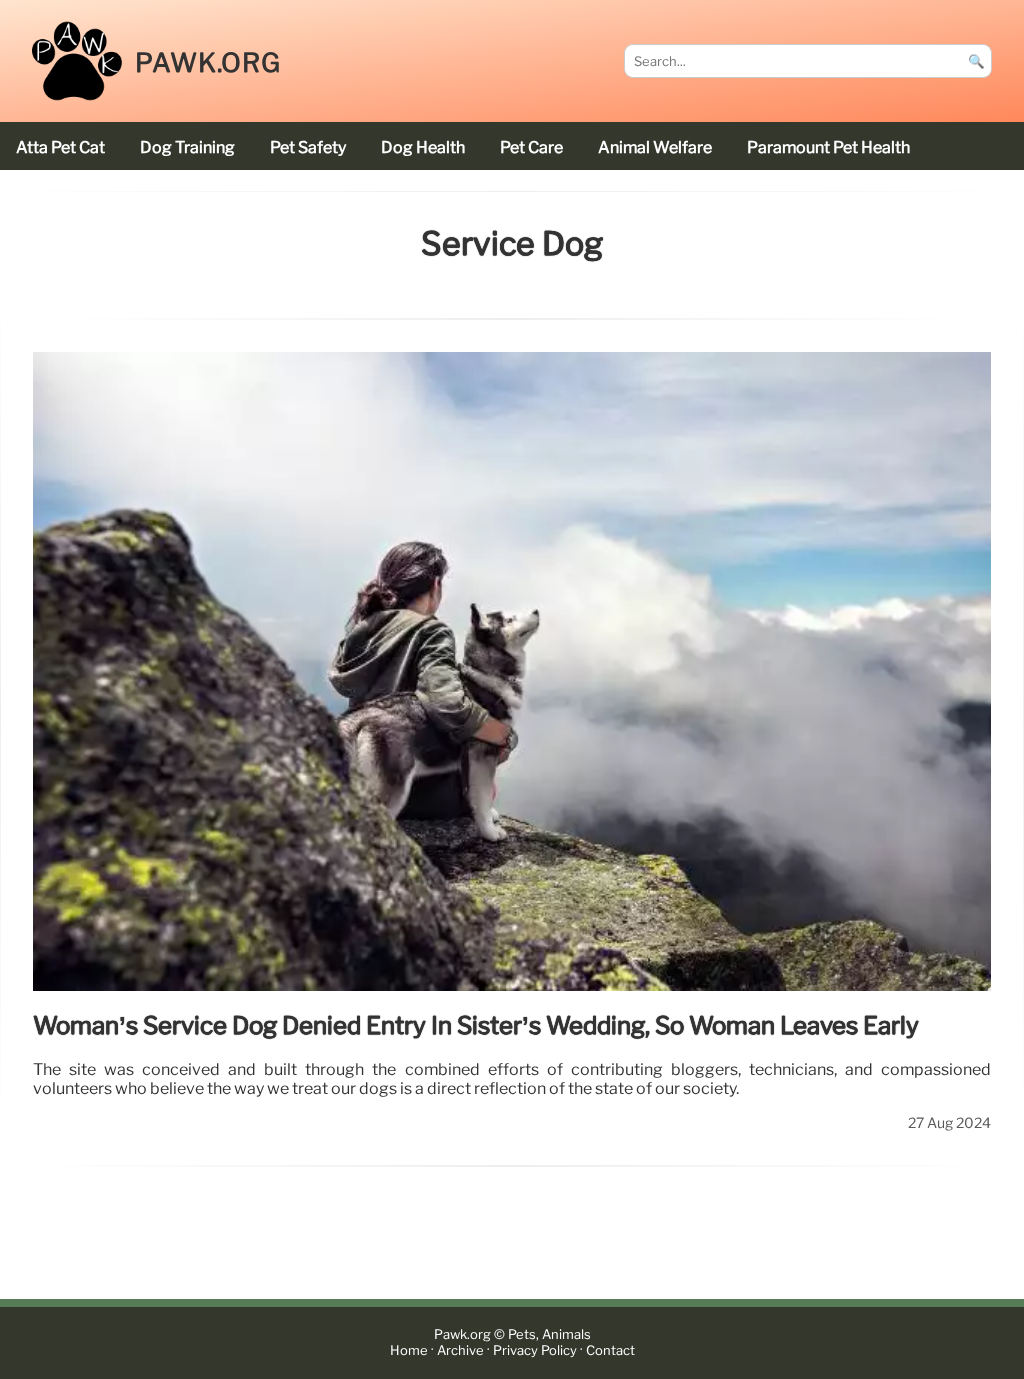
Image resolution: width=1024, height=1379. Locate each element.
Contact (610, 1351)
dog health (423, 147)
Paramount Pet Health (828, 147)
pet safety (308, 147)
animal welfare (655, 147)
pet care (531, 147)
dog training (187, 147)
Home (409, 1351)
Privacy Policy (535, 1351)
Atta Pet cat (60, 147)
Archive (460, 1351)
